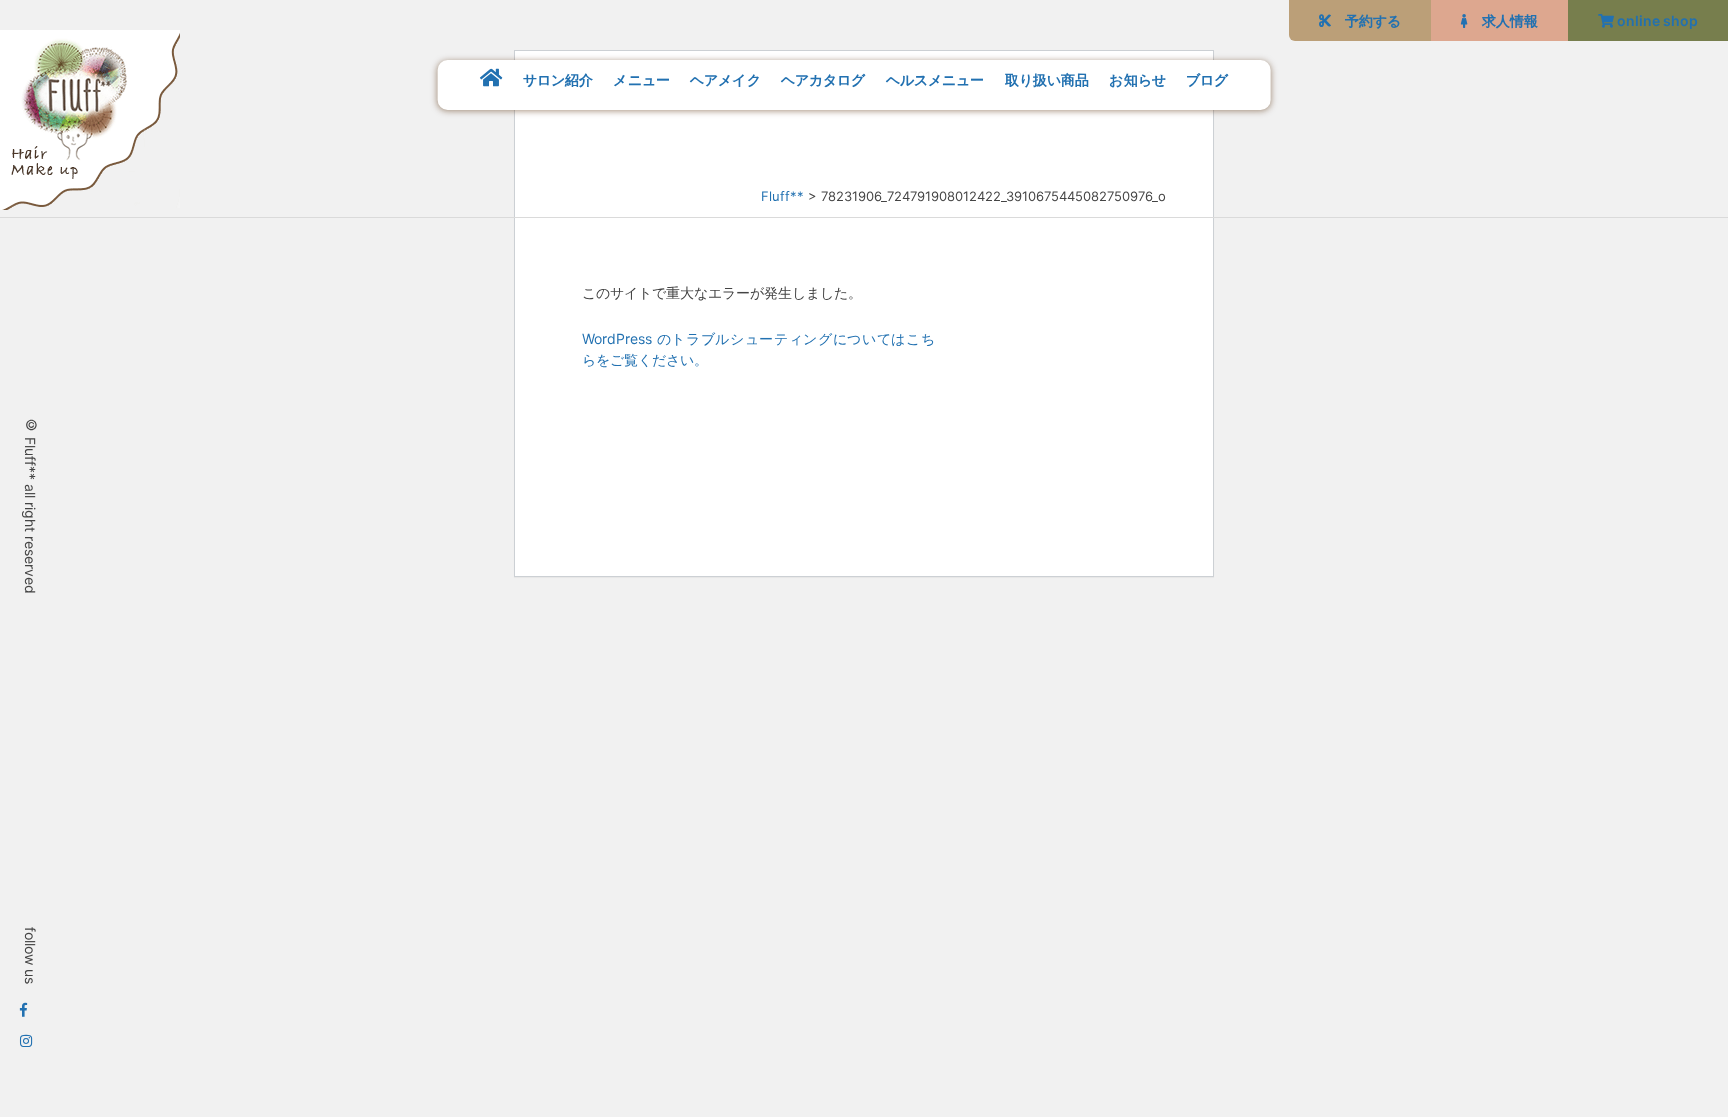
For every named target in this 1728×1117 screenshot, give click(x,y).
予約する (1366, 20)
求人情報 (1503, 20)
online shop (1656, 20)
